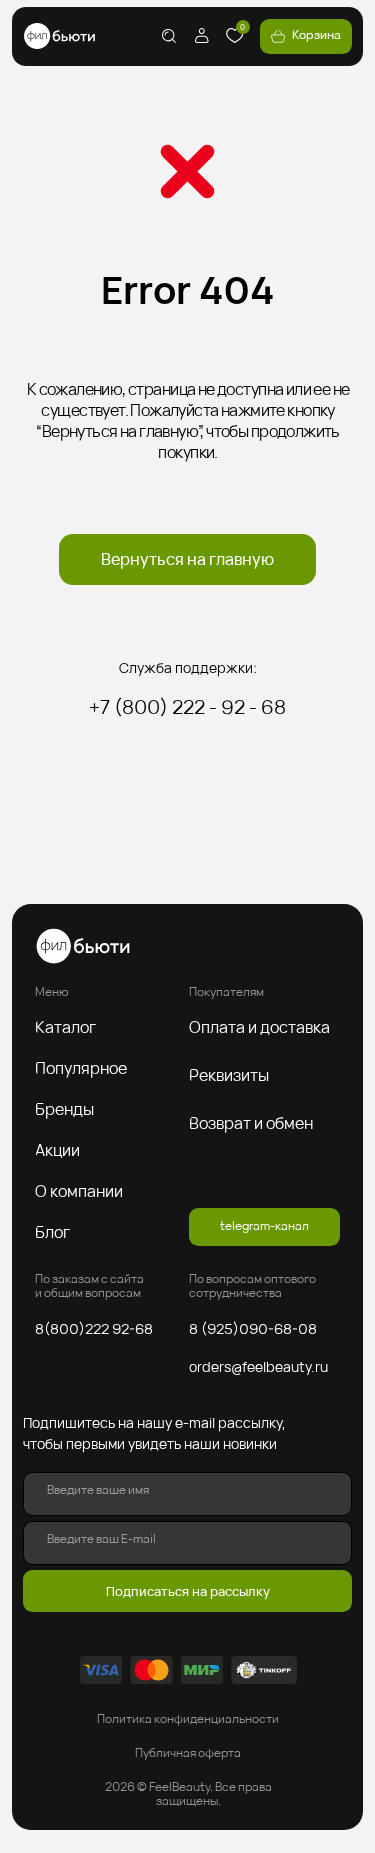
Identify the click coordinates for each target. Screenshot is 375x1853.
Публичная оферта (188, 1753)
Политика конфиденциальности (188, 1719)
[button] (73, 1027)
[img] (59, 36)
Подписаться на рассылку (188, 1591)
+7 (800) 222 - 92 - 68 (187, 707)
